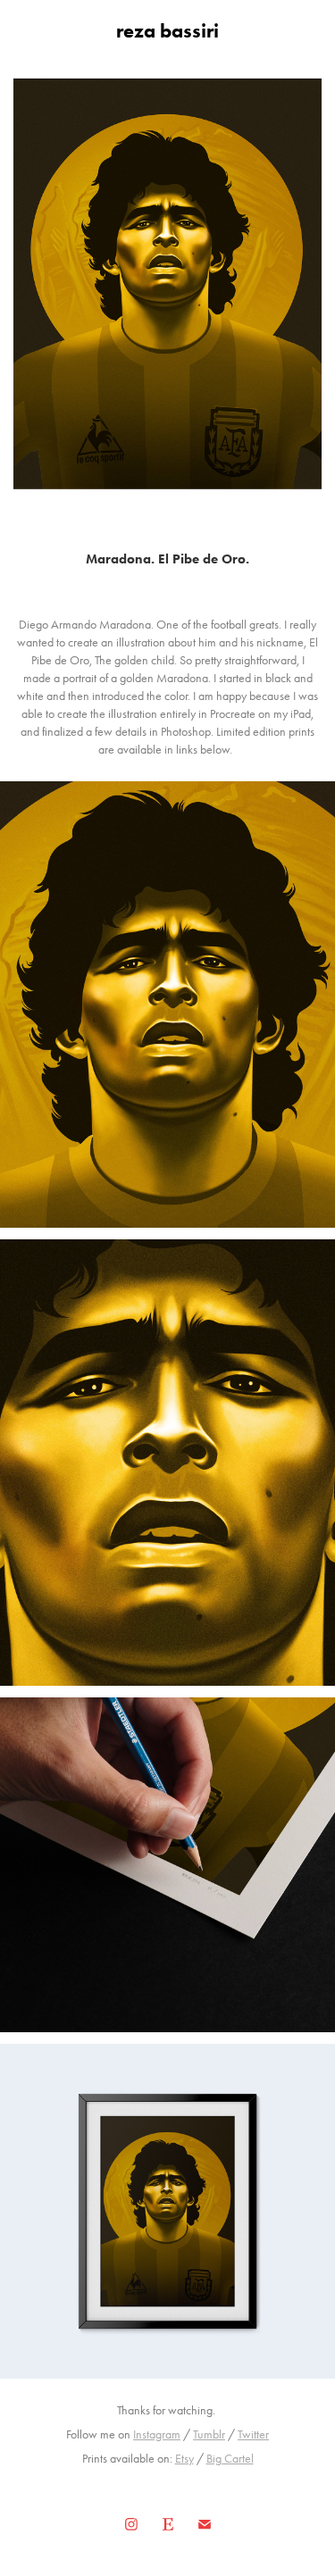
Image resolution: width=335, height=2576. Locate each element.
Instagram (157, 2434)
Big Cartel (230, 2459)
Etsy (184, 2459)
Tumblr (209, 2434)
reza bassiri (167, 31)
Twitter (253, 2434)
